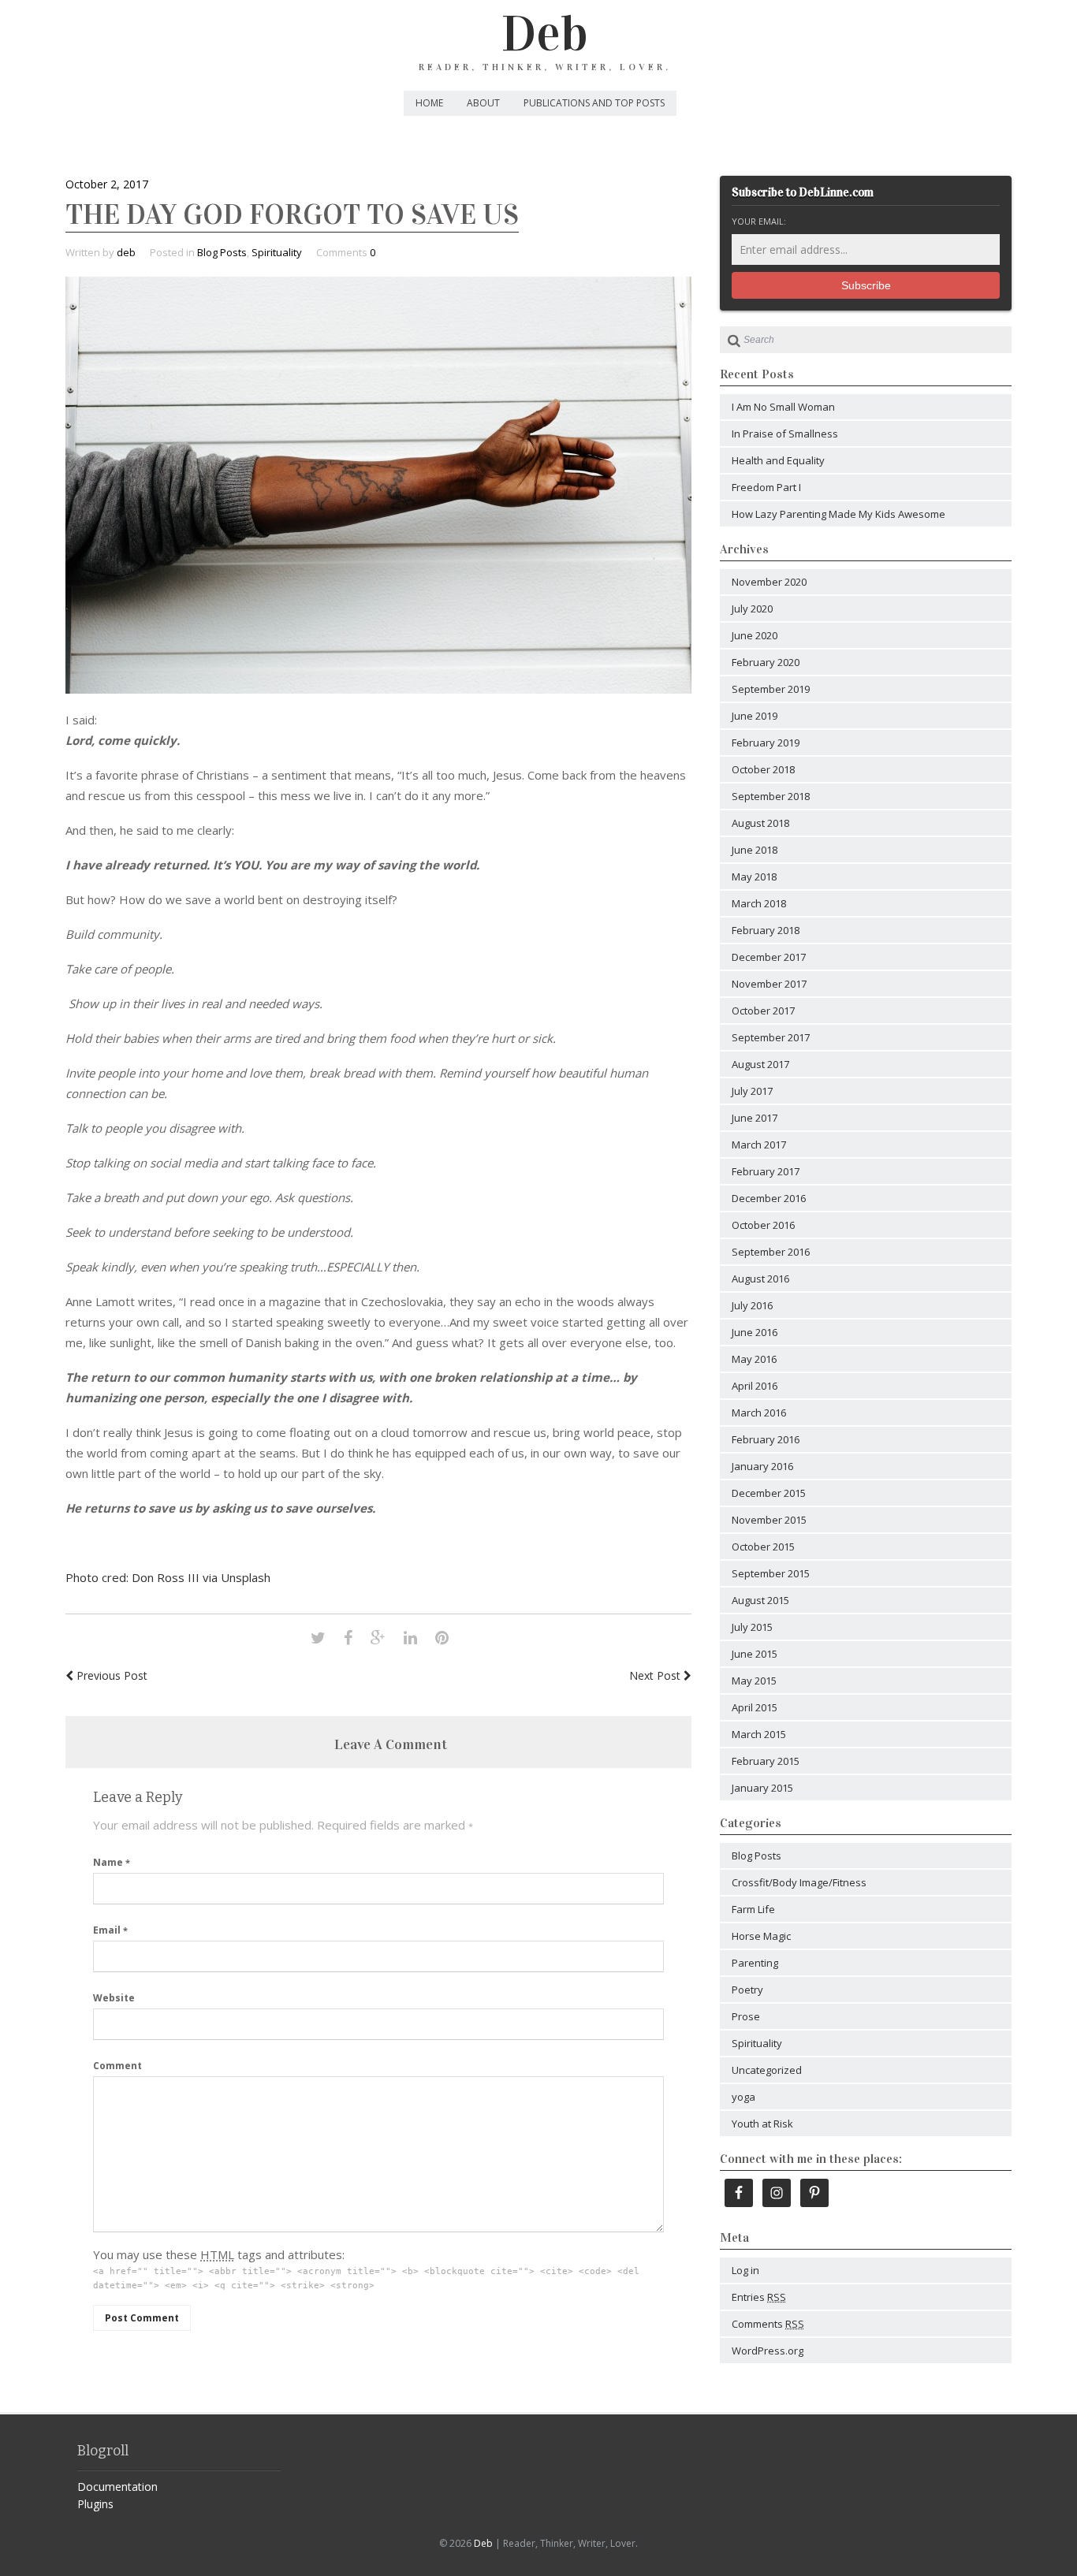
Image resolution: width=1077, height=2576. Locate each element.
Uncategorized (767, 2070)
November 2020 (769, 582)
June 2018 (755, 850)
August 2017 (760, 1064)
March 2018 (759, 903)
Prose (746, 2016)
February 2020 (766, 662)
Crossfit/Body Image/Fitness (799, 1882)
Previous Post (110, 1675)
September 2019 (771, 689)
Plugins (95, 2504)
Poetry (747, 1990)
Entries (759, 2297)
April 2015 (755, 1707)
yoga (743, 2097)
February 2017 (766, 1171)
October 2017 (763, 1011)
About (483, 103)
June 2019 (755, 716)
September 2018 (771, 796)
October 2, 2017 (107, 184)
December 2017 (769, 957)
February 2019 (766, 743)
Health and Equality (778, 460)
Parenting (755, 1963)
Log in (745, 2270)
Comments (768, 2324)
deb (126, 252)
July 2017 (752, 1091)
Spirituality (277, 252)
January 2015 (762, 1788)
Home (429, 103)
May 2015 (754, 1681)
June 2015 (755, 1654)
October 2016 (763, 1225)
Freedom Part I (766, 487)
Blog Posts (222, 252)
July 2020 (752, 609)
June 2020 (755, 635)
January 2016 (762, 1466)
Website (114, 1998)
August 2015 (760, 1600)
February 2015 (766, 1761)
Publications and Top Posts (594, 103)
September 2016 (771, 1252)
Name (112, 1862)
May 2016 (754, 1359)
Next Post (656, 1675)
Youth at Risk (762, 2124)
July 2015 (752, 1627)
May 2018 (754, 877)
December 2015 (769, 1493)
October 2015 (763, 1547)
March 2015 (759, 1734)
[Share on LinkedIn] (410, 1638)
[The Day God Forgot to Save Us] (378, 689)
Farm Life (753, 1909)
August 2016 (760, 1279)
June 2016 (755, 1332)
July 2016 (752, 1305)
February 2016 (766, 1439)
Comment (117, 2066)
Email (110, 1930)
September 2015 (771, 1573)
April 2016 (755, 1386)
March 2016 (759, 1413)
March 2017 (759, 1145)
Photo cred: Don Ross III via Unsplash (168, 1577)
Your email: (759, 221)
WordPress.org (768, 2351)
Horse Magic (761, 1936)
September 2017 (771, 1037)
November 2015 (769, 1520)
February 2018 (766, 930)
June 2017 (755, 1118)
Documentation (117, 2487)
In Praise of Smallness (785, 434)
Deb (545, 34)
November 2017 (769, 984)
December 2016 (769, 1198)
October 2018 (763, 769)
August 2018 (760, 823)
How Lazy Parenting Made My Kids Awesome (838, 514)
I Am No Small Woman (783, 407)
